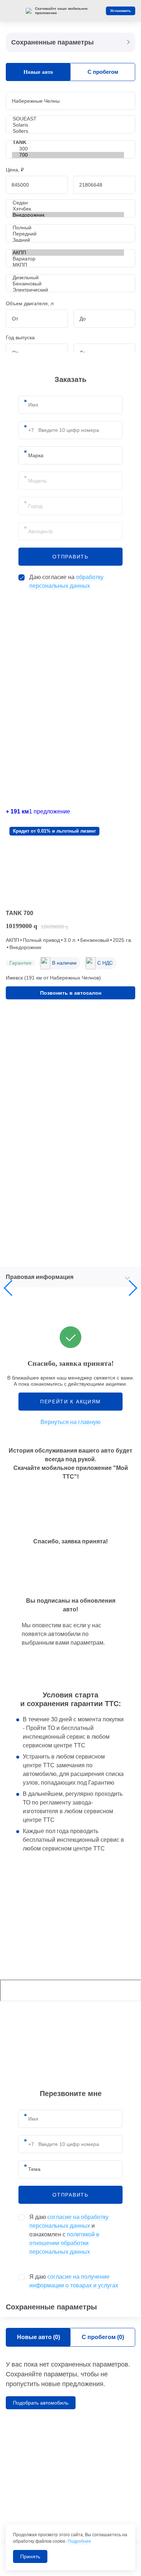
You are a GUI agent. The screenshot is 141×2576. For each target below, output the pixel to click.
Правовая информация (40, 1277)
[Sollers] (68, 131)
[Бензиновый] (68, 284)
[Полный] (68, 228)
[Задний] (68, 240)
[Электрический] (68, 290)
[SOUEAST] (68, 119)
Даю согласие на (66, 581)
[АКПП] (68, 253)
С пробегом (103, 72)
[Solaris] (68, 125)
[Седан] (68, 203)
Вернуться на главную (70, 1422)
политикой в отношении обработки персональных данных (64, 2243)
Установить (121, 11)
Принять (30, 2556)
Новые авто (38, 72)
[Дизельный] (68, 278)
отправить (70, 557)
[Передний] (68, 234)
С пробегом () (103, 2337)
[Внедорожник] (68, 215)
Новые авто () (39, 2337)
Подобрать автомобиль (41, 2403)
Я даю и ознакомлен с (69, 2234)
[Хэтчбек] (68, 209)
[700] (68, 155)
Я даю (74, 2281)
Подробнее (79, 2541)
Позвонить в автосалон (71, 993)
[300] (68, 149)
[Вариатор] (68, 259)
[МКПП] (68, 265)
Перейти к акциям (70, 1402)
